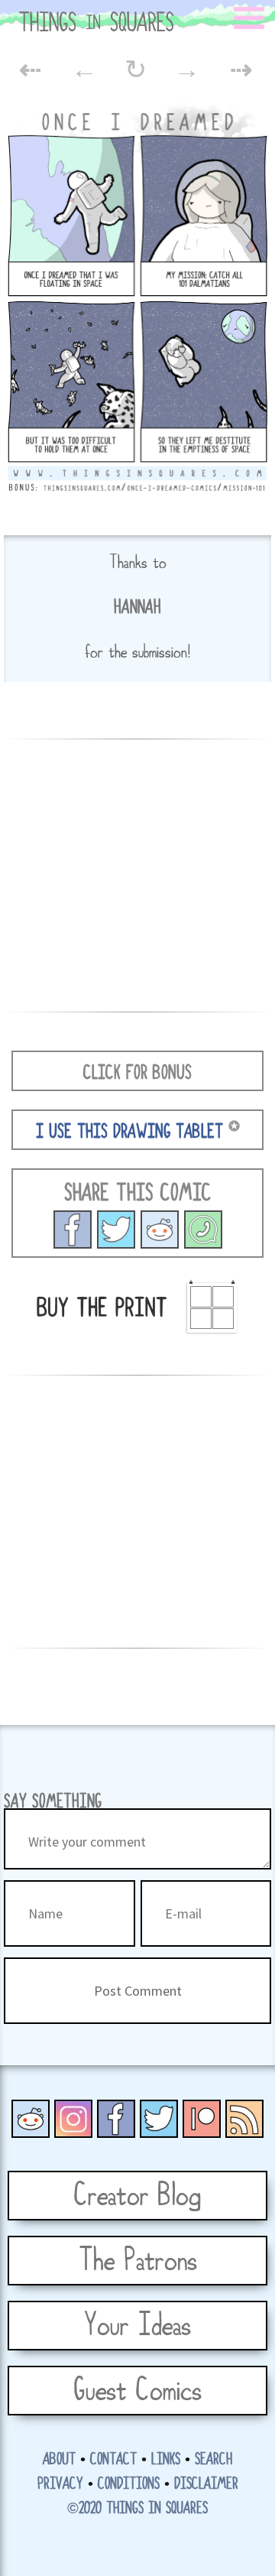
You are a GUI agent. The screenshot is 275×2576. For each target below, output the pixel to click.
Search (214, 2460)
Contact (113, 2460)
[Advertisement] (137, 873)
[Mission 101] (116, 1228)
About (59, 2460)
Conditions (129, 2484)
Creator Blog (137, 2196)
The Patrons (138, 2261)
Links (166, 2460)
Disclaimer (206, 2484)
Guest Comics (137, 2391)
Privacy (60, 2484)
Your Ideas (137, 2326)
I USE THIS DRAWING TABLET (129, 1132)
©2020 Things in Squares (137, 2509)
